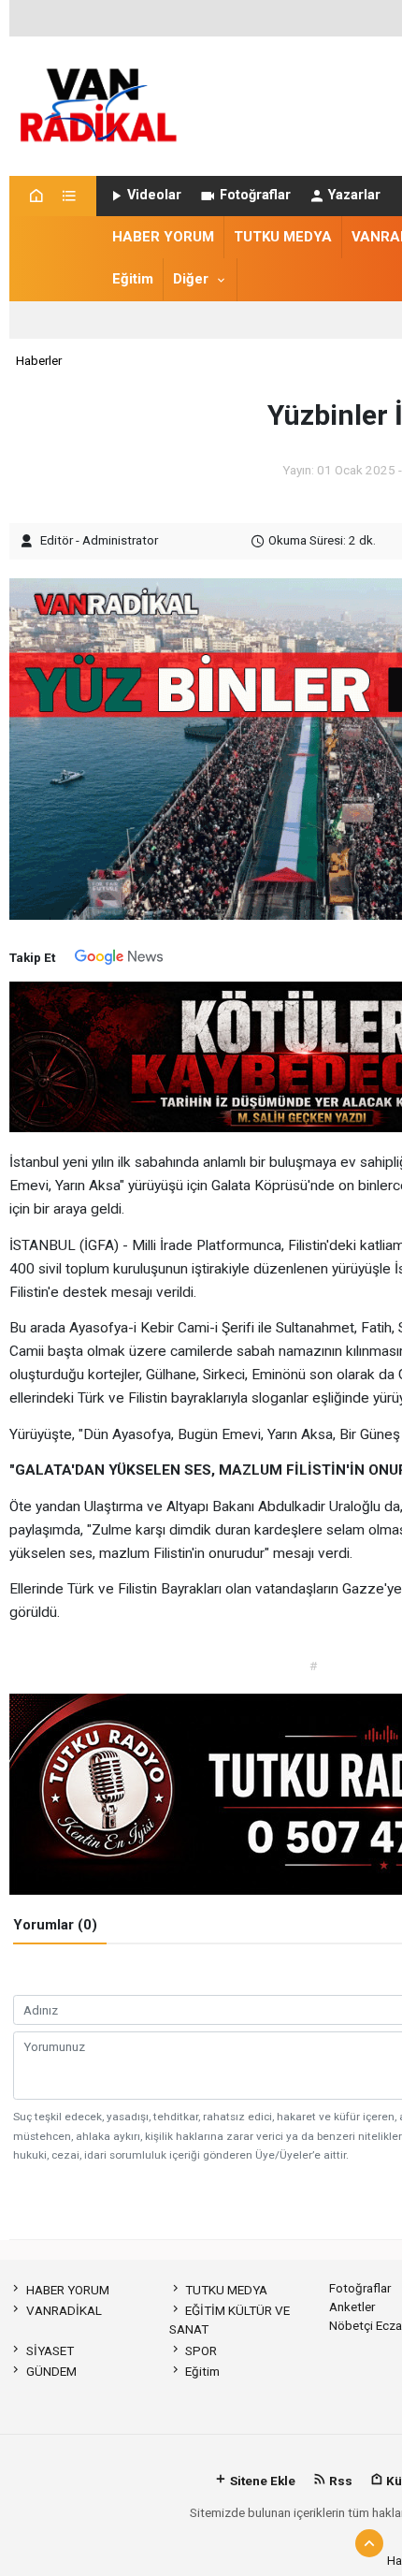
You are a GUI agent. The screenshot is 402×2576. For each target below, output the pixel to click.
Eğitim (133, 279)
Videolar (154, 195)
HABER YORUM (163, 237)
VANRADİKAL (64, 2310)
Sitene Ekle (261, 2481)
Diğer (191, 279)
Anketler (352, 2307)
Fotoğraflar (255, 195)
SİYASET (50, 2350)
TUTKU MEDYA (283, 237)
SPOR (201, 2350)
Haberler (39, 360)
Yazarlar (354, 195)
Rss (339, 2481)
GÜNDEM (51, 2371)
